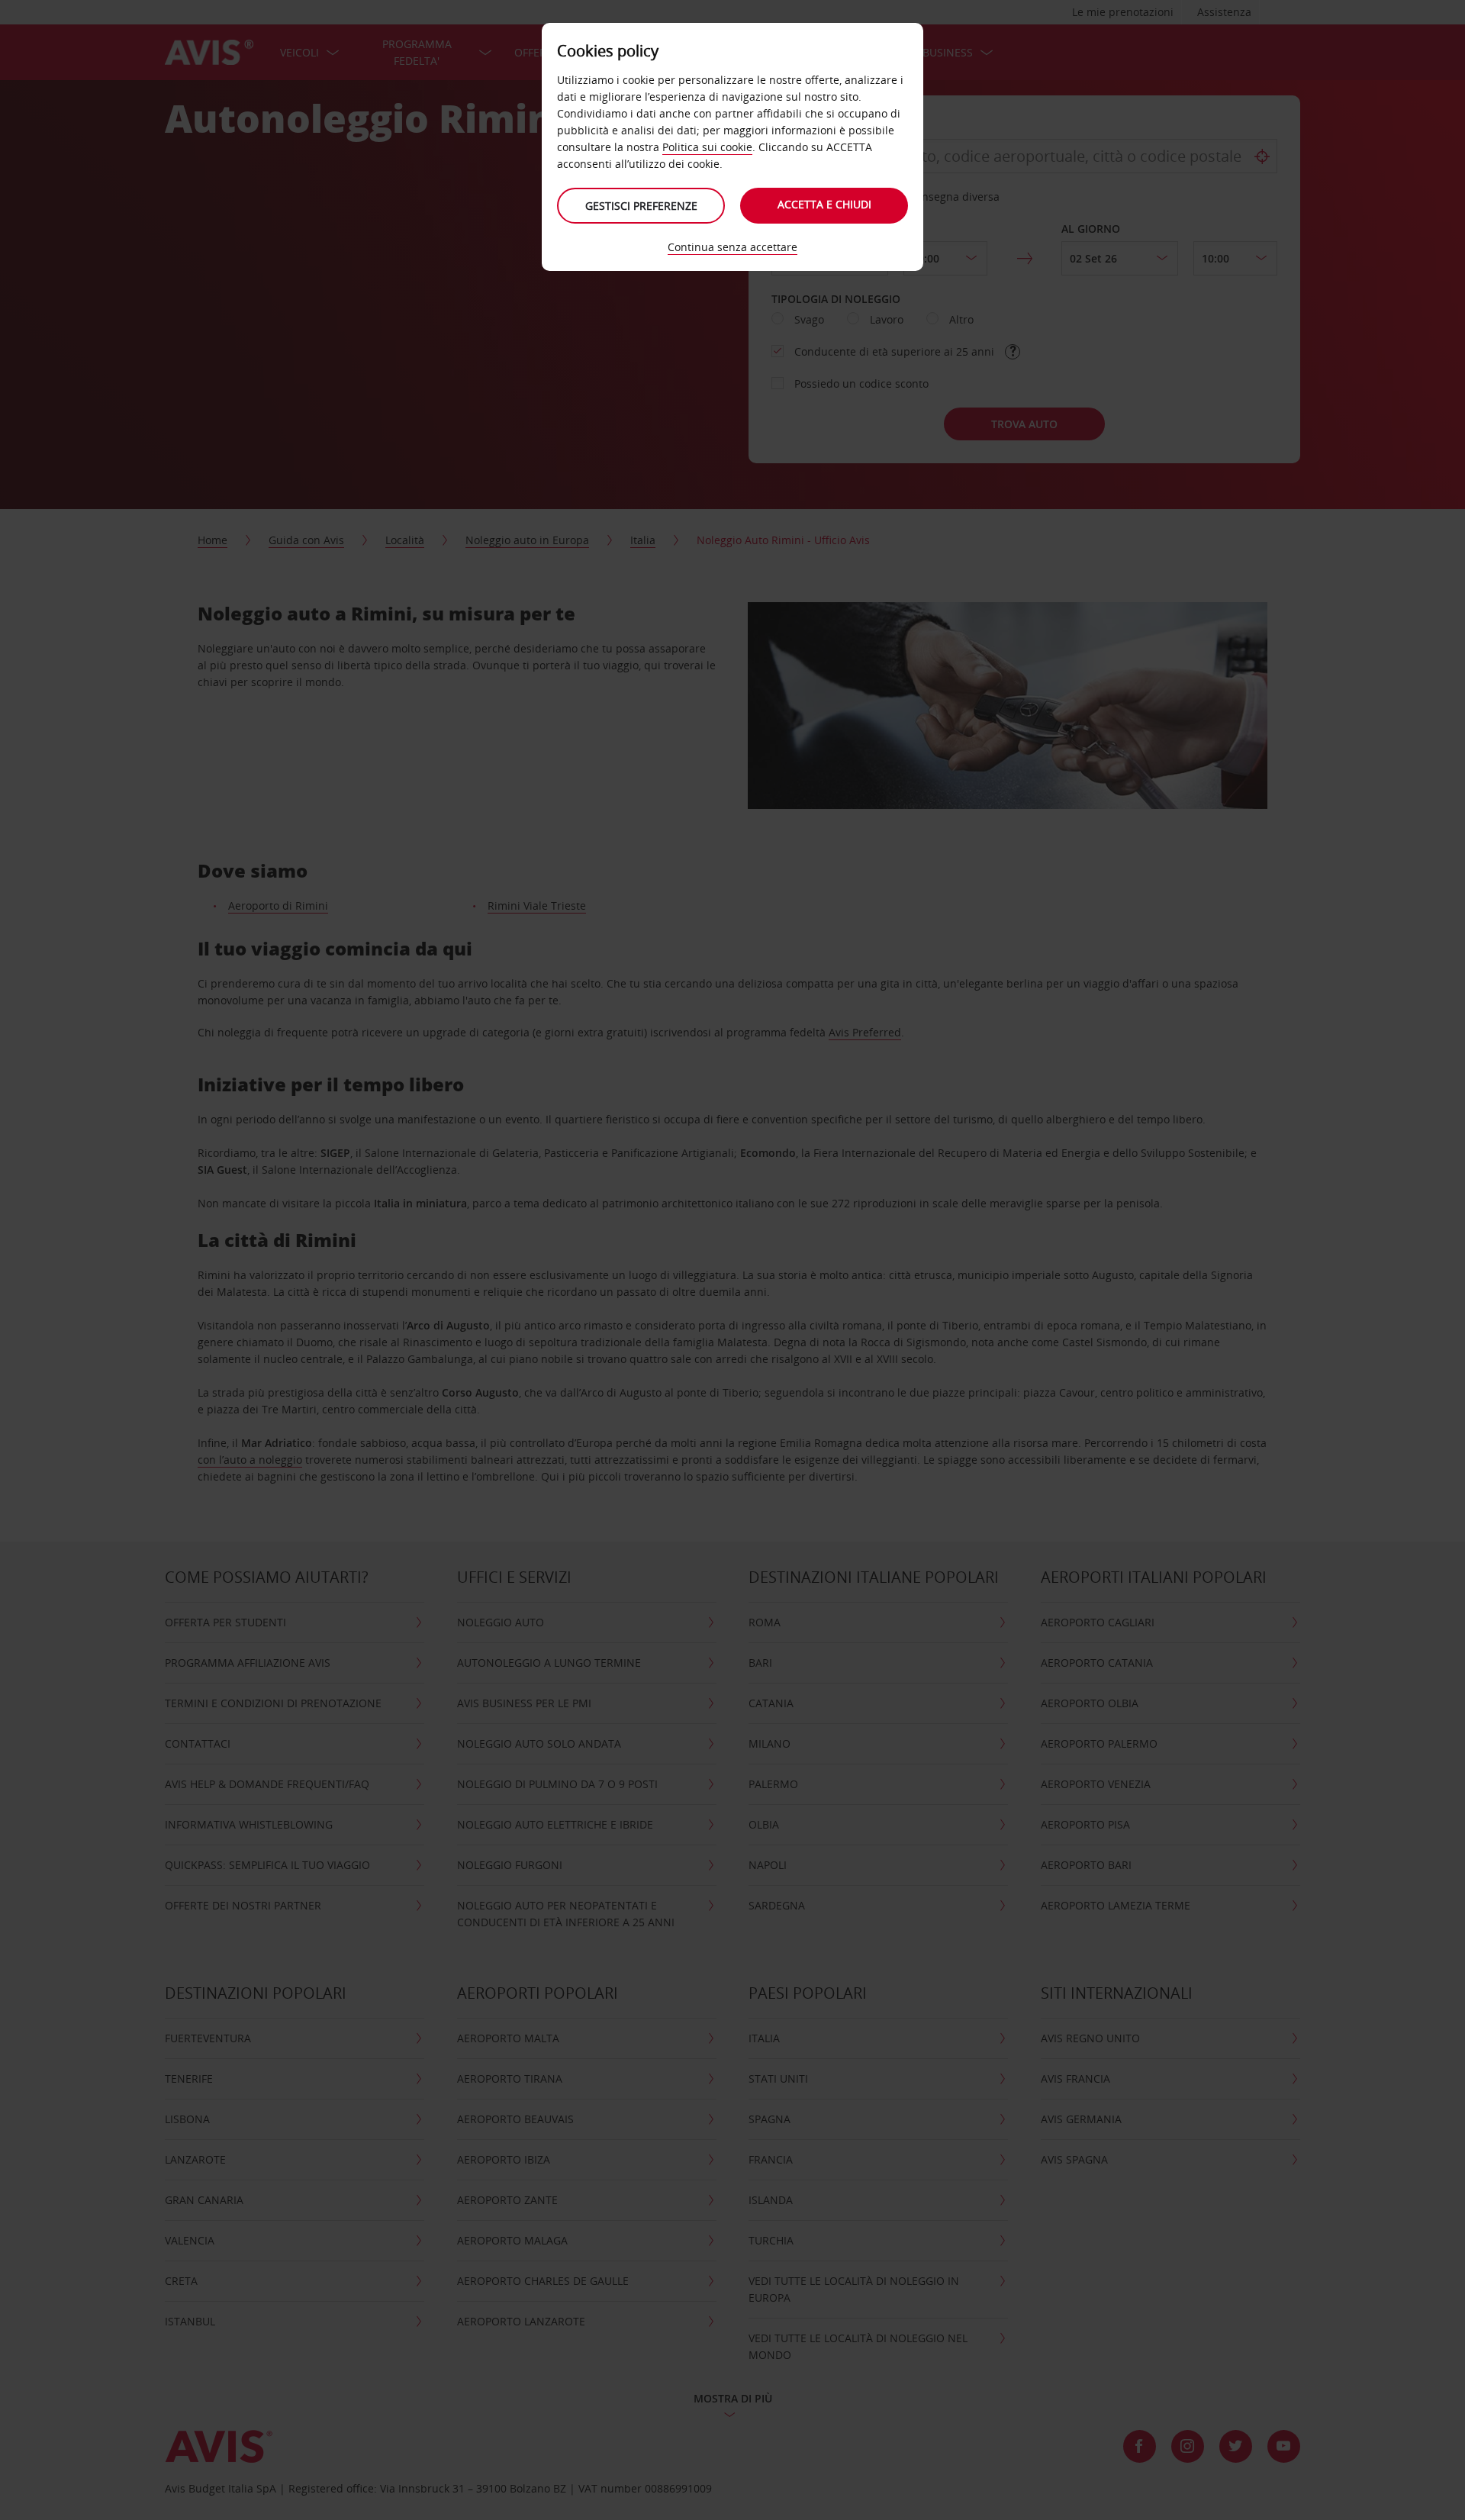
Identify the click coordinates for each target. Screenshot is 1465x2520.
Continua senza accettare (732, 247)
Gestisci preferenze (641, 206)
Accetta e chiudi (824, 204)
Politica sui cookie (707, 147)
